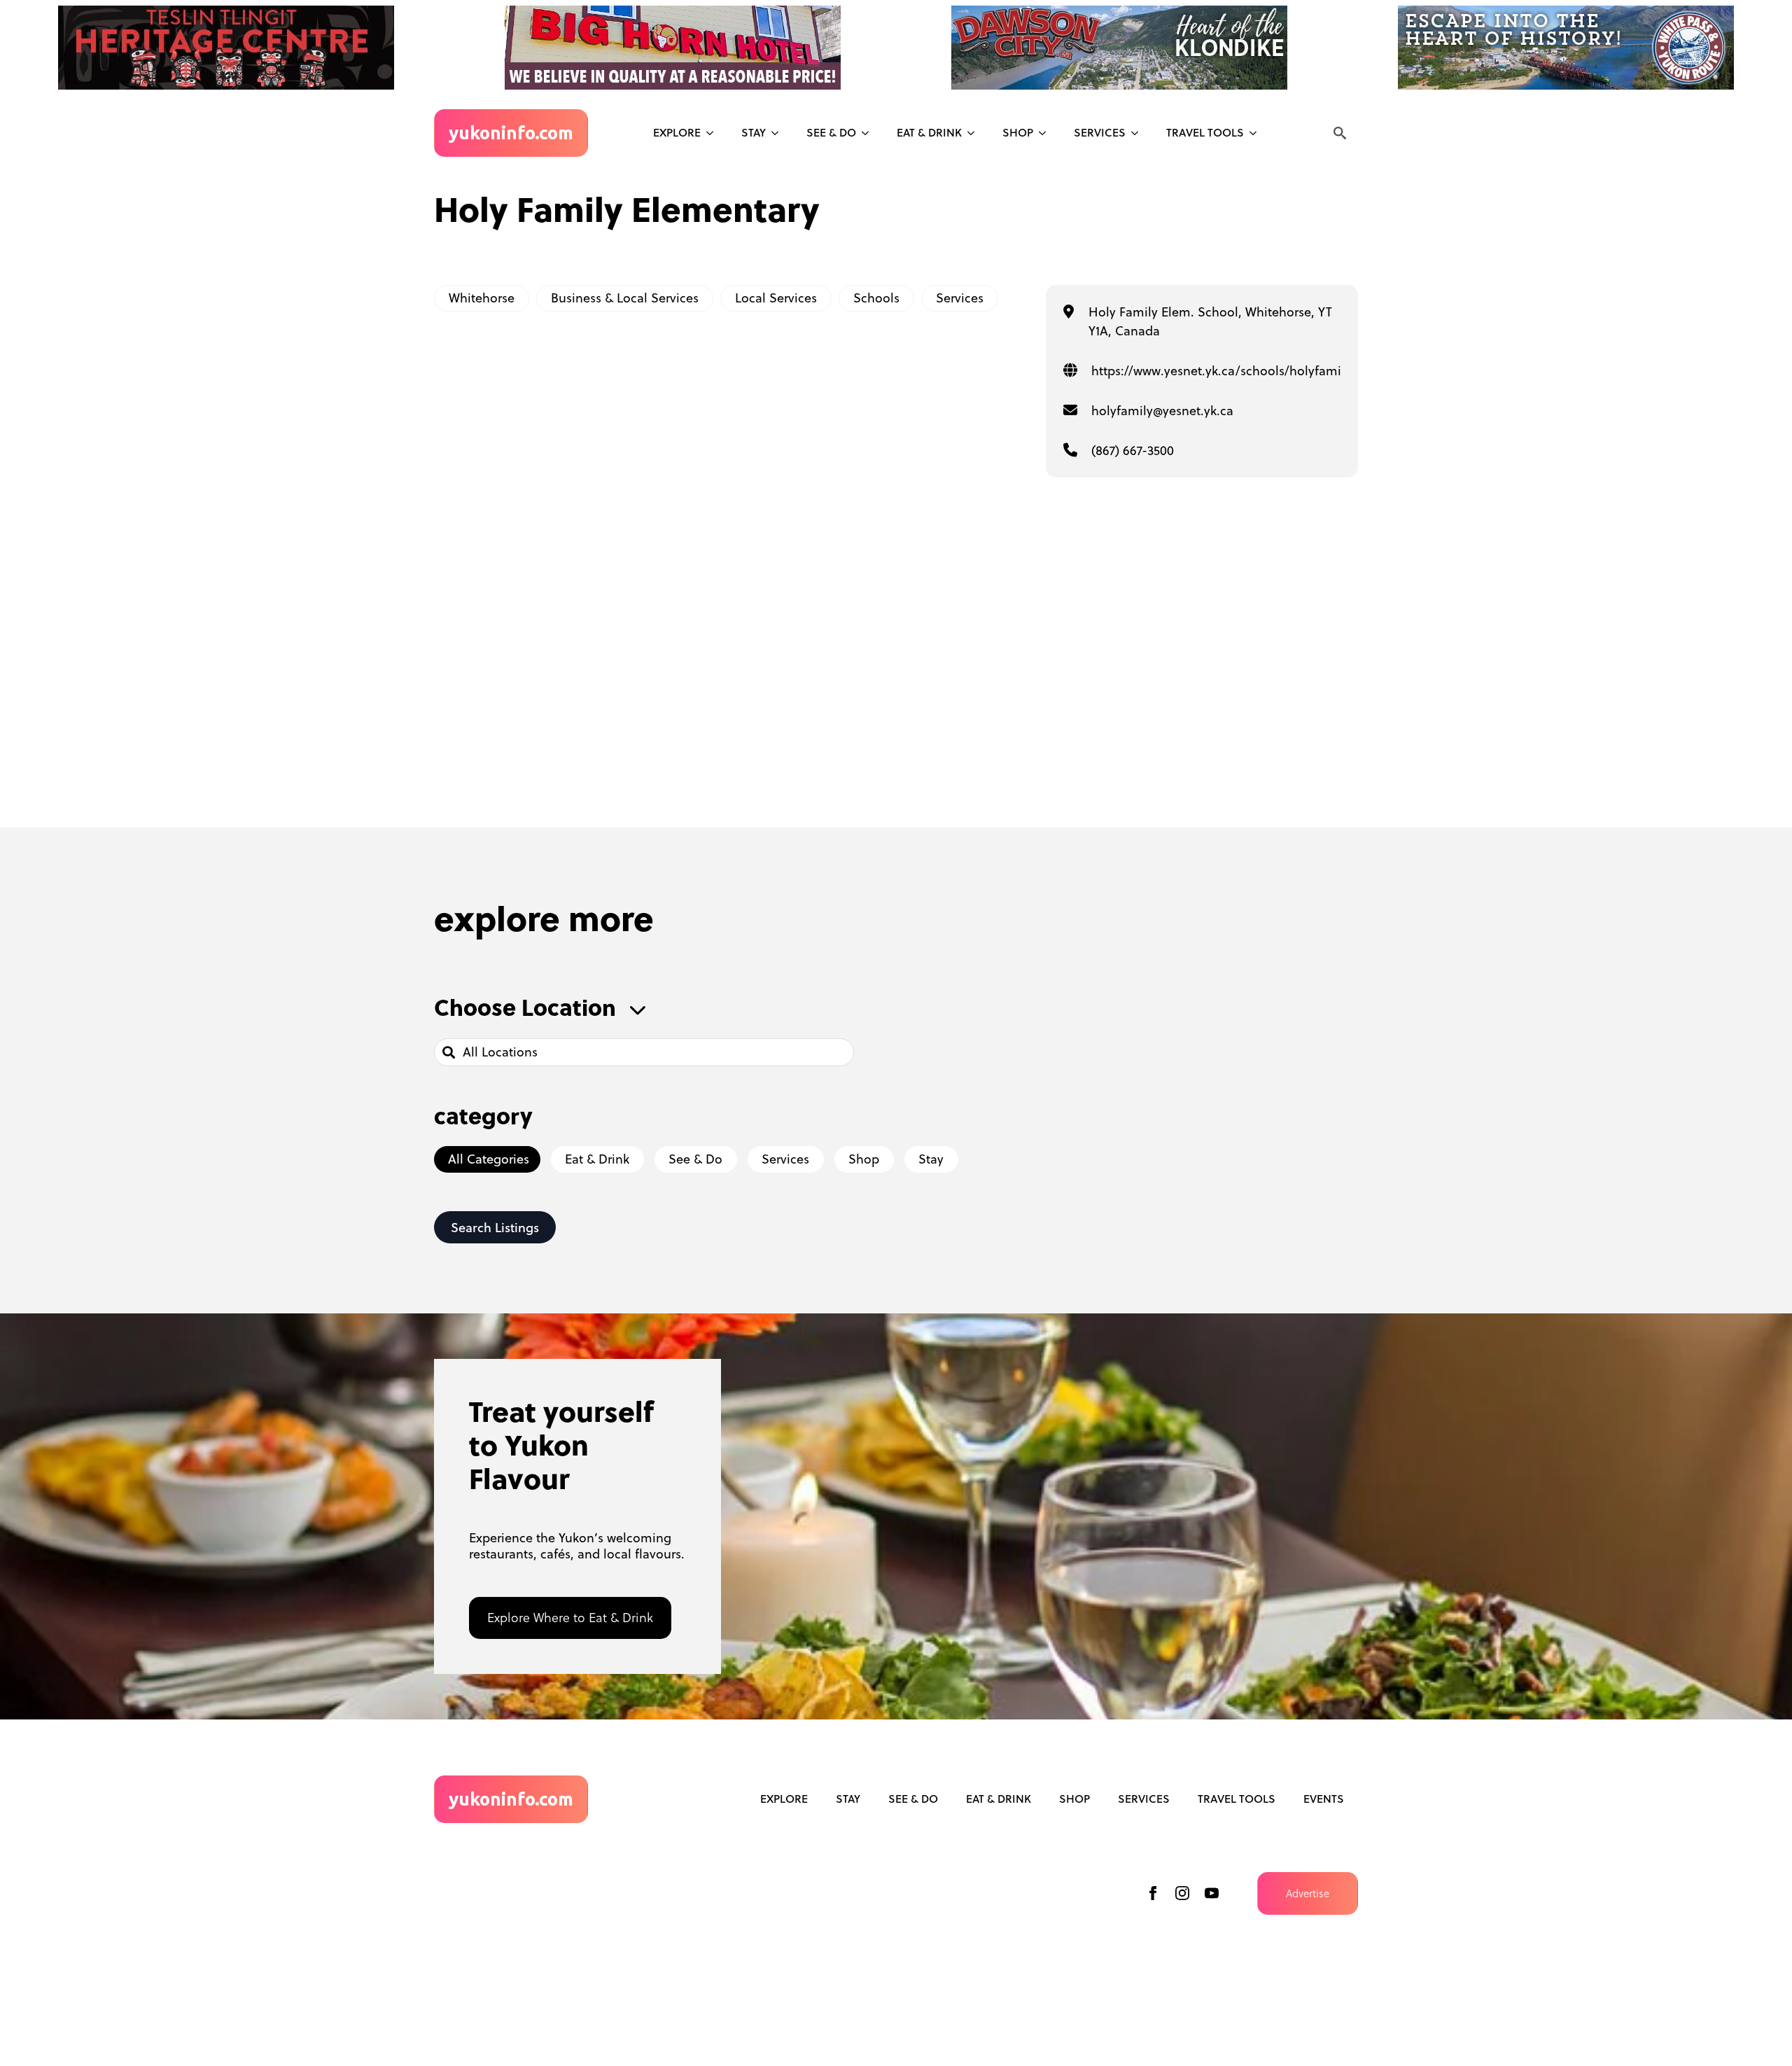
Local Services (776, 298)
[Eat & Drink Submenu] (975, 133)
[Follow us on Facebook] (1153, 1893)
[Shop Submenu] (1046, 133)
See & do (831, 132)
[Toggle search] (1340, 133)
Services (1100, 132)
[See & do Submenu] (869, 133)
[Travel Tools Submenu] (1257, 133)
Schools (876, 298)
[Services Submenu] (1139, 133)
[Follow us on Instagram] (1182, 1893)
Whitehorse (482, 298)
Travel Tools (1205, 132)
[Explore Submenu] (714, 133)
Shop (1018, 132)
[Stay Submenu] (779, 133)
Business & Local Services (625, 298)
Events (1324, 1799)
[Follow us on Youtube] (1212, 1893)
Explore (677, 132)
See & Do (913, 1799)
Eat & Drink (929, 132)
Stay (754, 132)
